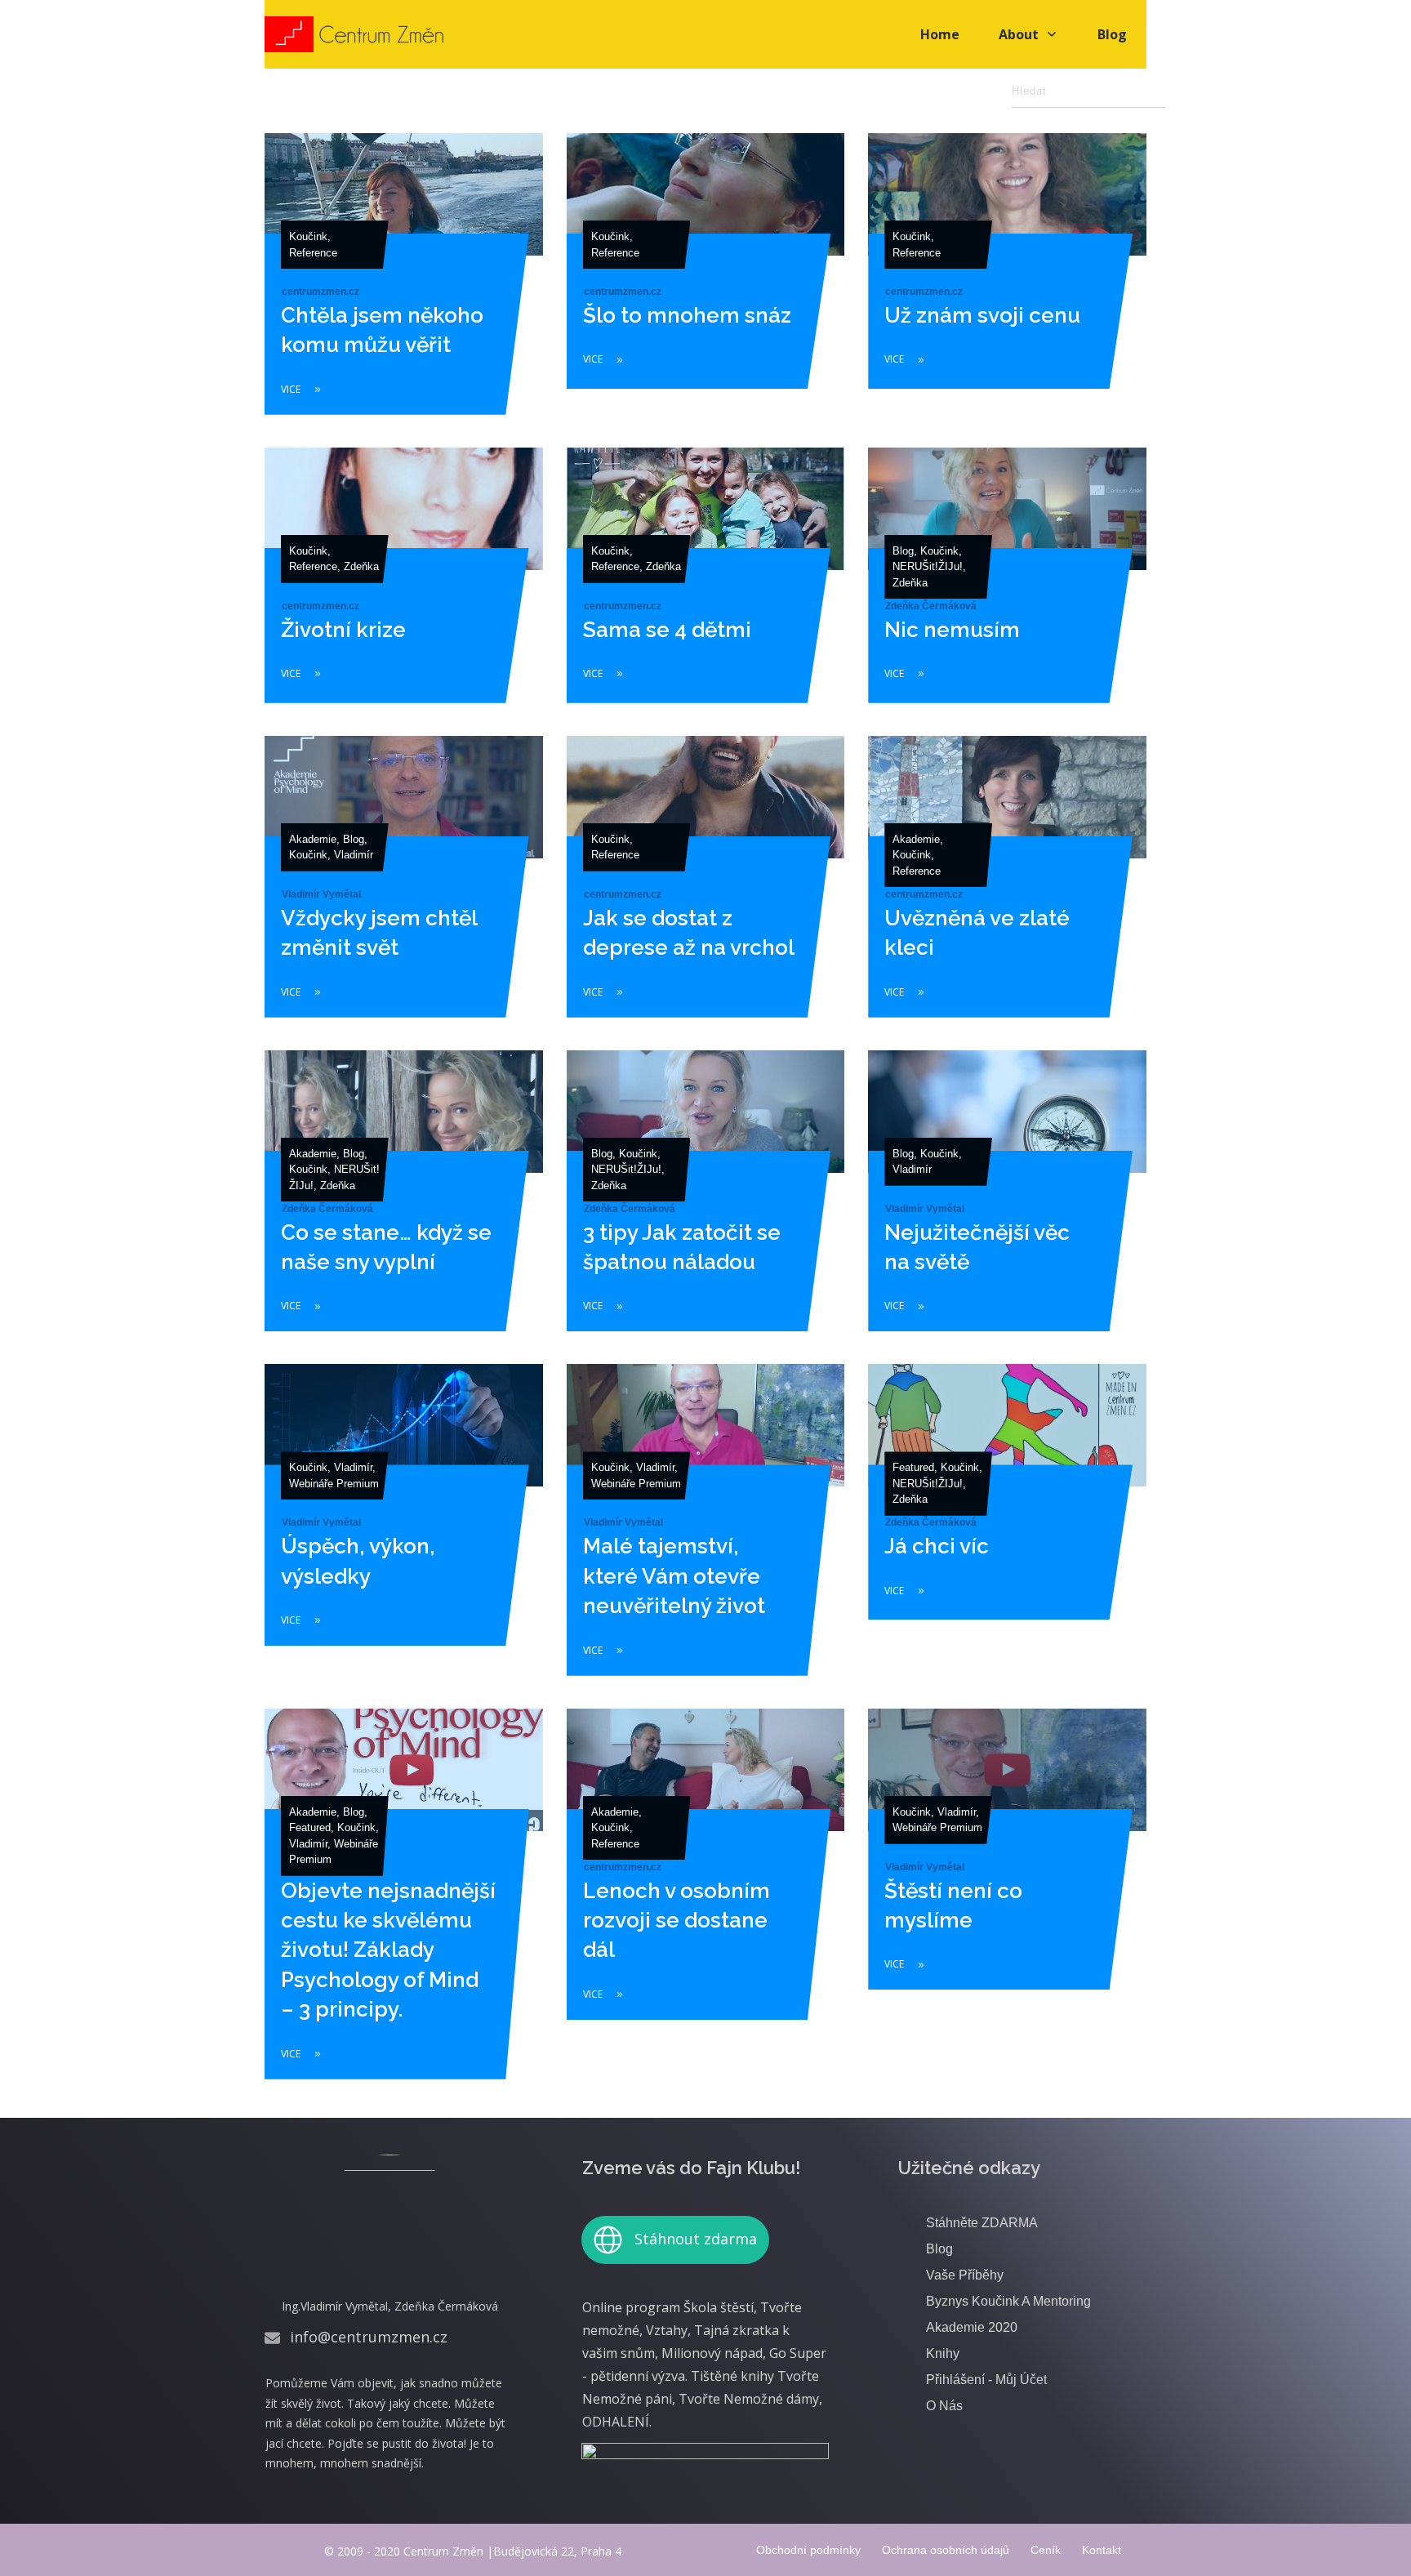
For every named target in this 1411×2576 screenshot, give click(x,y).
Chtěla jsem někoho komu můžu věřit (404, 285)
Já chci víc (1007, 1531)
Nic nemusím (1007, 586)
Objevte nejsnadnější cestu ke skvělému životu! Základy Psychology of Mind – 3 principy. (404, 1905)
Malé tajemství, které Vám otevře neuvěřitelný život (706, 1531)
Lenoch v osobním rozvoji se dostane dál (706, 1905)
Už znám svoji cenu (1007, 285)
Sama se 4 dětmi (706, 586)
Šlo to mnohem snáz (706, 285)
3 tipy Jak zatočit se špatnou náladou (706, 1202)
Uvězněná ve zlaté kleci (1007, 888)
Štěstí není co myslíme (1007, 1905)
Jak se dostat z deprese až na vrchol (706, 888)
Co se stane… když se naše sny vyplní (404, 1202)
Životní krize (404, 586)
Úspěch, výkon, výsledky (404, 1531)
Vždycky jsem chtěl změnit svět (404, 888)
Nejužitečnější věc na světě (1007, 1202)
